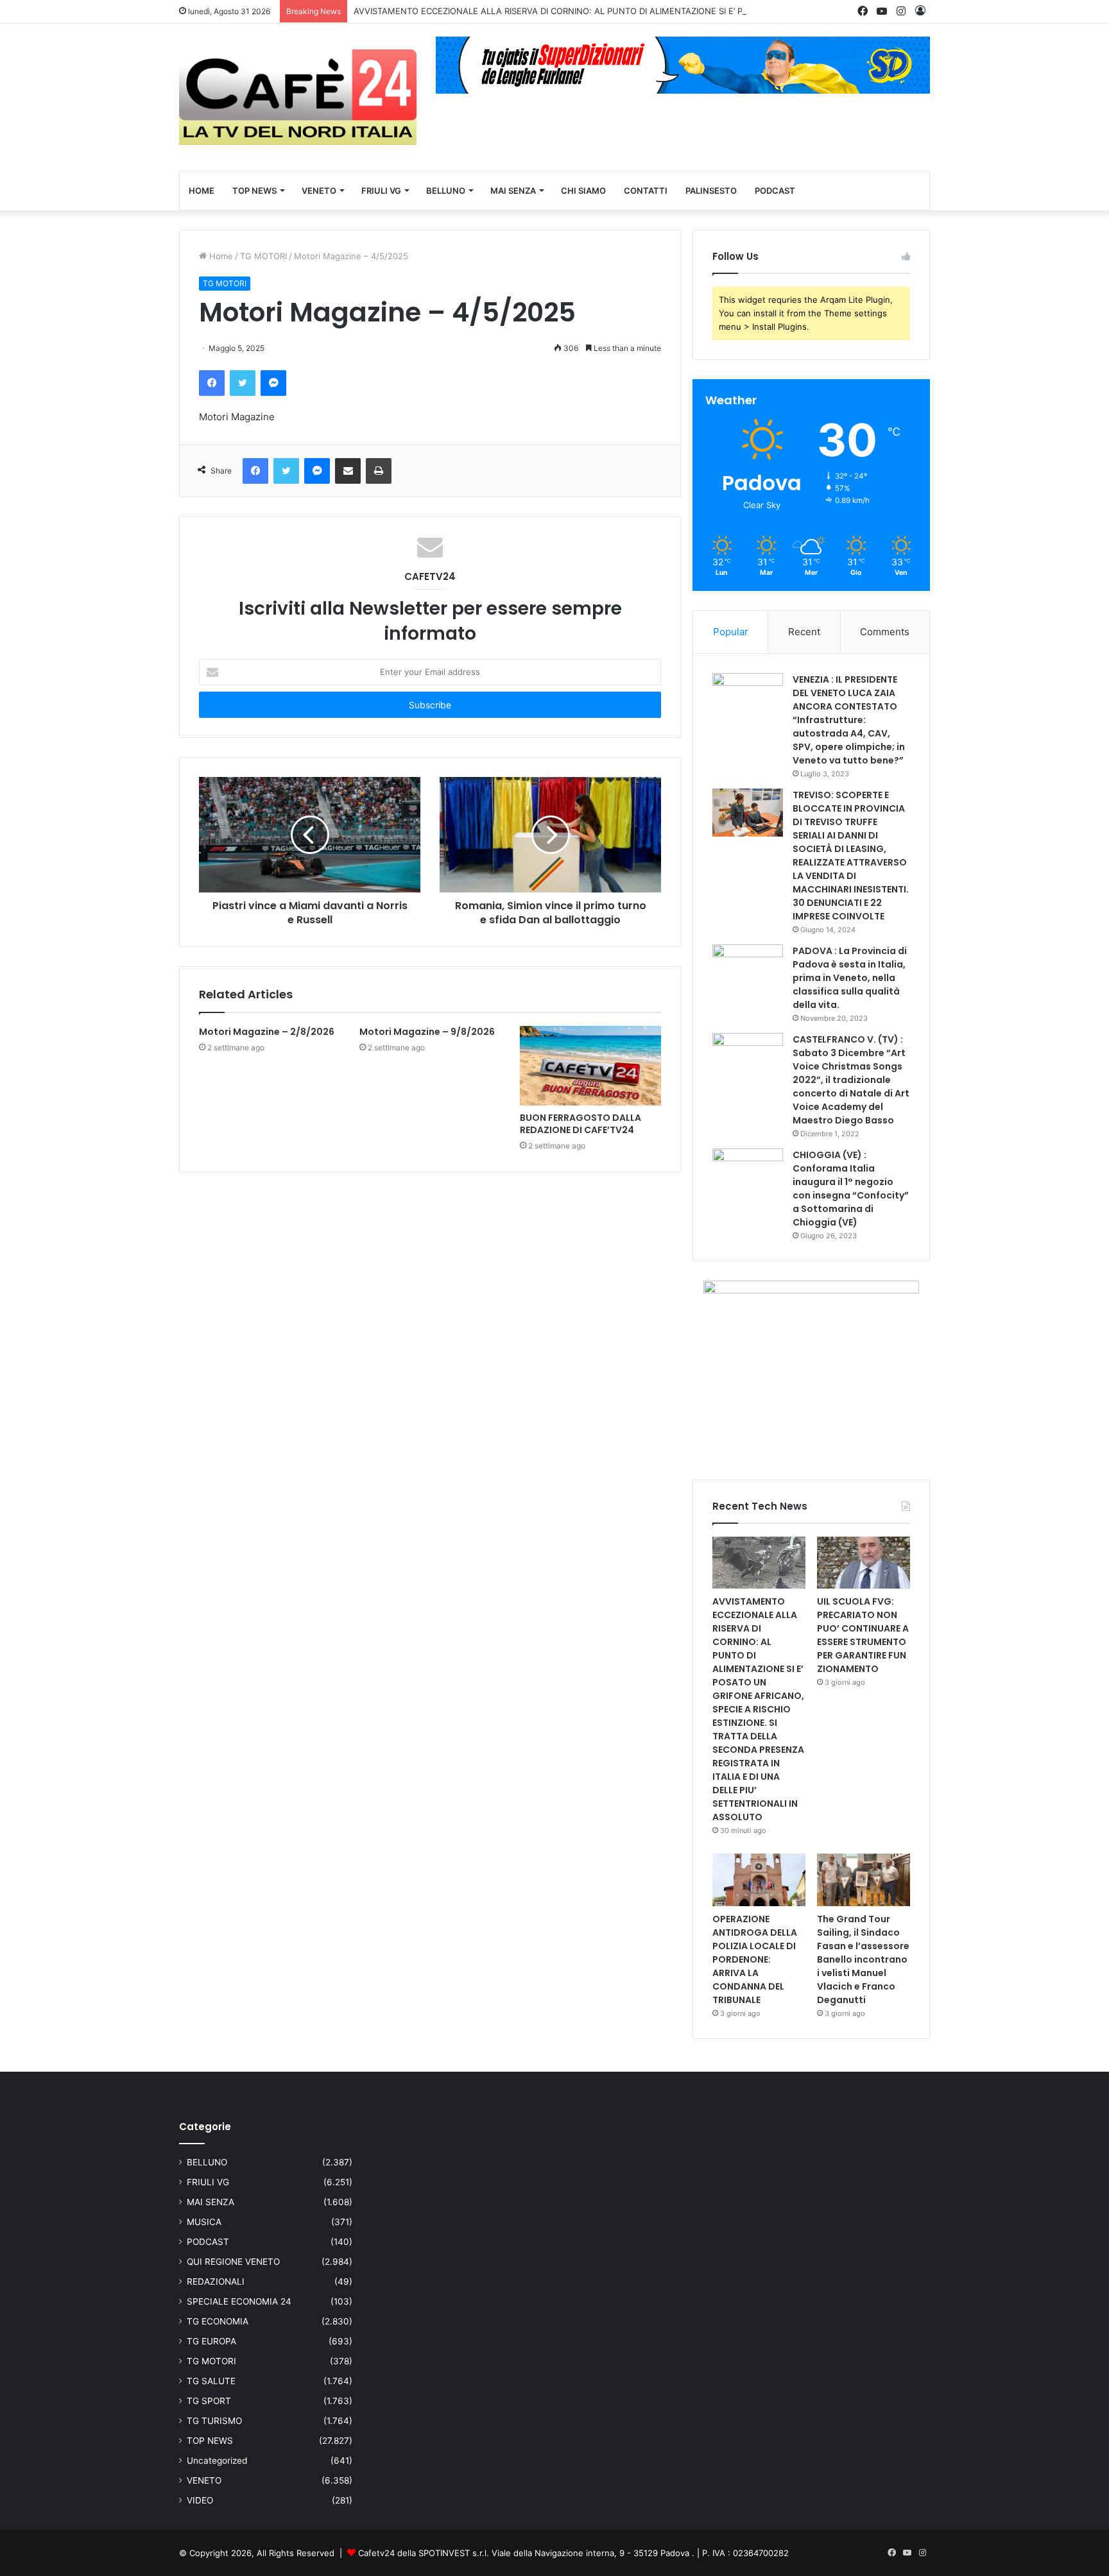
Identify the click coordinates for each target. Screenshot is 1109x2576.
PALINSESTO (711, 191)
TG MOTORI (263, 256)
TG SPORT (209, 2401)
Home (220, 256)
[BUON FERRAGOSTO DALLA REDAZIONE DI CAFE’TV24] (590, 1066)
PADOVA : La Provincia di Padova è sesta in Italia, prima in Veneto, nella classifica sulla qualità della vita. (850, 978)
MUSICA (204, 2222)
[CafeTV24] (298, 97)
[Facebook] (212, 383)
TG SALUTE (211, 2381)
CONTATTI (646, 191)
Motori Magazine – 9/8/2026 (427, 1032)
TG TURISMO (214, 2421)
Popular (731, 632)
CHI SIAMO (583, 191)
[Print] (379, 471)
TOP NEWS (254, 191)
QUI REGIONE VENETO (233, 2262)
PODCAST (775, 191)
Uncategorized (217, 2461)
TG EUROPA (211, 2341)
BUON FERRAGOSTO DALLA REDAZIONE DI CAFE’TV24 (580, 1124)
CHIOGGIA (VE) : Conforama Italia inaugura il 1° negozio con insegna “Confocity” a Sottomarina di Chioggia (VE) (851, 1189)
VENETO (319, 191)
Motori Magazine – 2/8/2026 (267, 1032)
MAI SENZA (513, 191)
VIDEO (200, 2500)
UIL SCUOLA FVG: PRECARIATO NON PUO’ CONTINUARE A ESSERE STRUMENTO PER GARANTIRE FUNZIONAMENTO (863, 1635)
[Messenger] (273, 383)
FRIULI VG (381, 191)
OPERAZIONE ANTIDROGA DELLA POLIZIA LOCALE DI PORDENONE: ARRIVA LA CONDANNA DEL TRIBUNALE (755, 1959)
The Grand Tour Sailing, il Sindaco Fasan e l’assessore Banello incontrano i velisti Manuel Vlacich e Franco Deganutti (863, 1959)
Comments (885, 632)
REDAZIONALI (216, 2282)
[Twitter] (243, 383)
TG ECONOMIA (218, 2321)
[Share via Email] (348, 471)
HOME (202, 191)
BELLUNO (446, 191)
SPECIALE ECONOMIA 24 (239, 2301)
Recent (804, 632)
